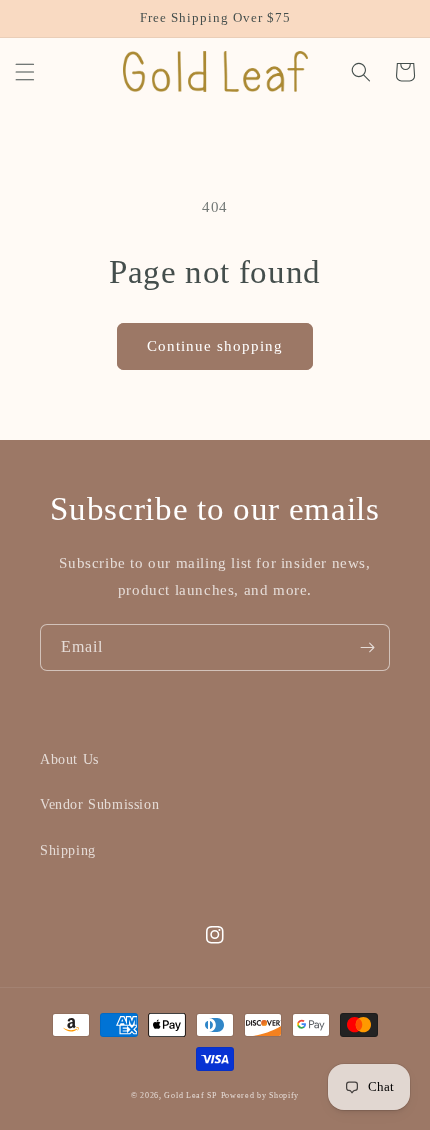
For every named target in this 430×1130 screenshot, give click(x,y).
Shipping (68, 850)
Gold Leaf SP (190, 1095)
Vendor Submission (99, 804)
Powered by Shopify (260, 1095)
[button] (25, 72)
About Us (69, 759)
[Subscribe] (367, 647)
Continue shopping (215, 346)
